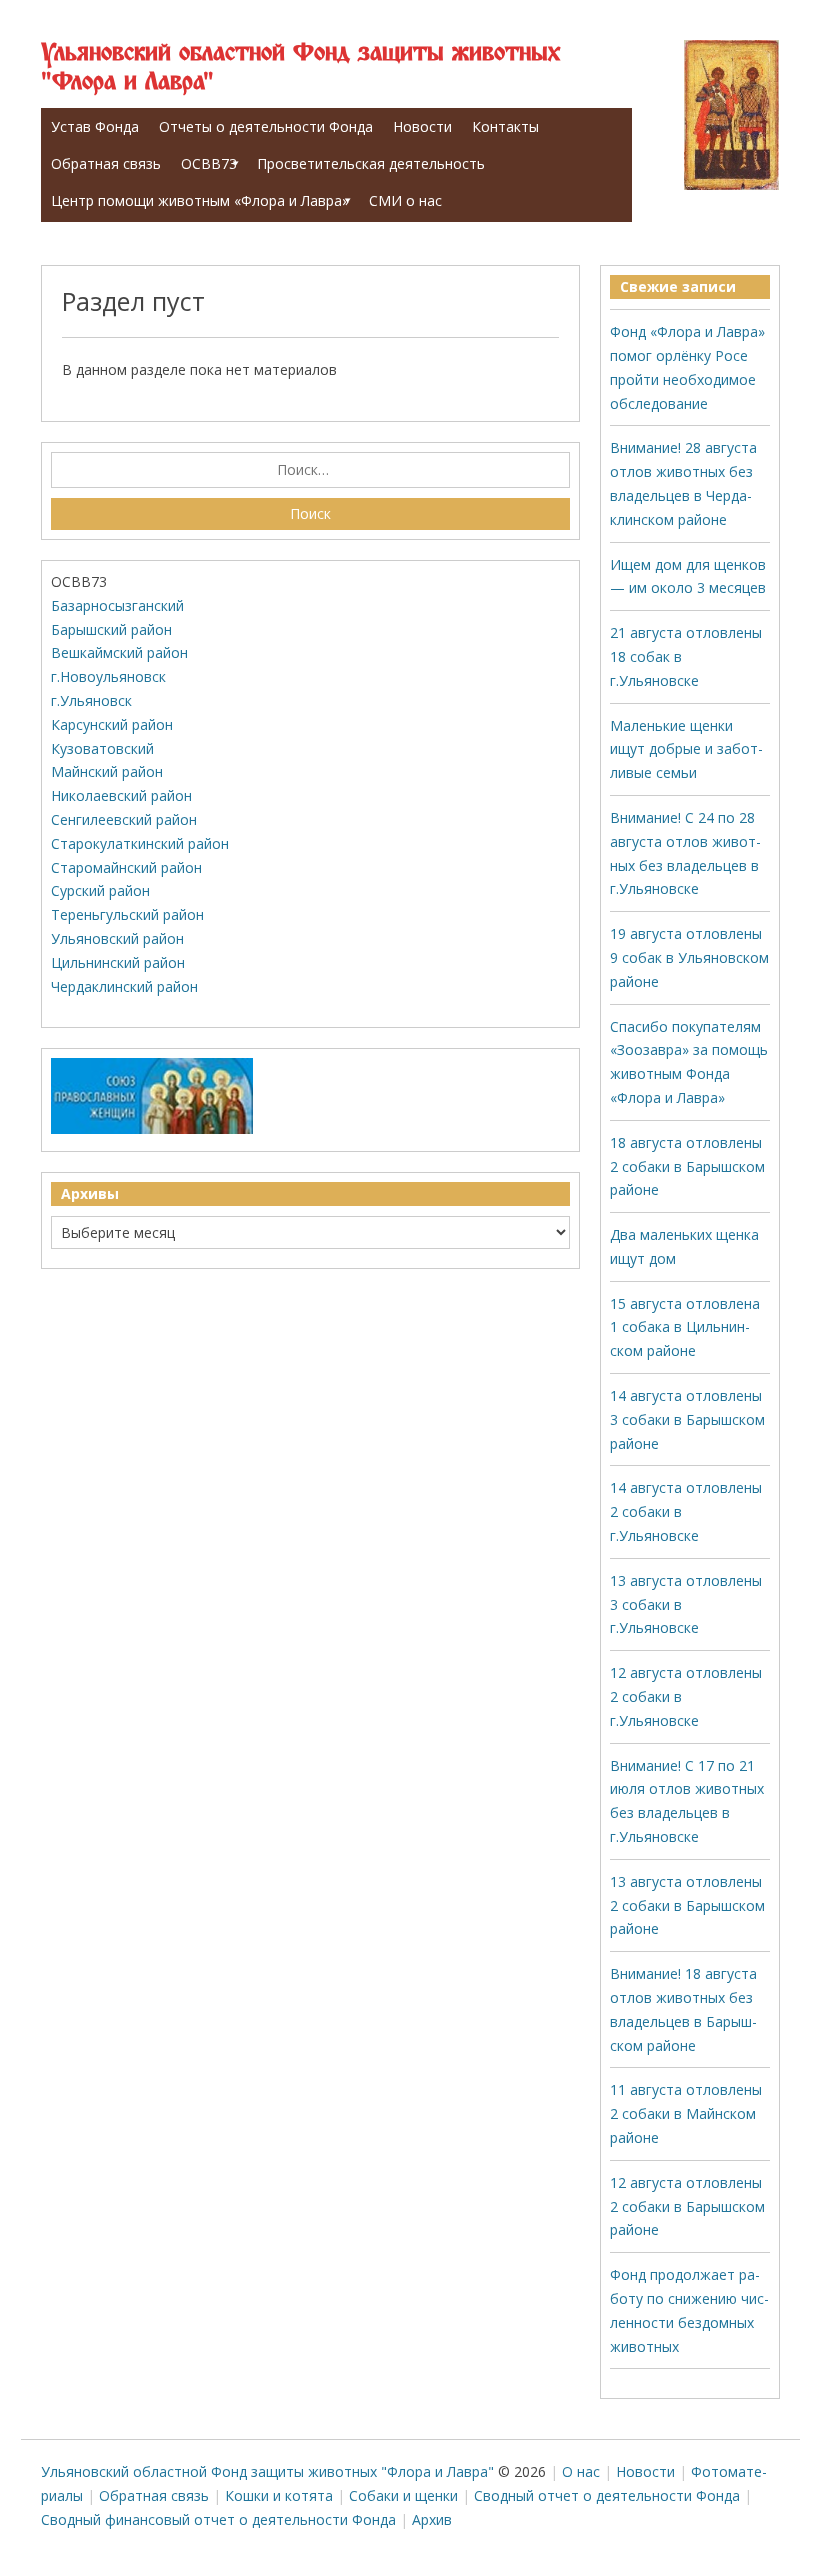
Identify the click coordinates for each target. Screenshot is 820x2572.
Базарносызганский (117, 605)
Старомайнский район (126, 867)
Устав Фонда (95, 126)
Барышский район (111, 629)
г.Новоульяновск (108, 676)
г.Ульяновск (91, 700)
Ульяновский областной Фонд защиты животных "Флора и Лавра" (300, 68)
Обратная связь (106, 163)
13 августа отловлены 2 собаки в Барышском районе (687, 1905)
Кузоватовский (102, 748)
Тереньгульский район (127, 914)
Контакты (505, 126)
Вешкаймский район (119, 652)
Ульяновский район (117, 938)
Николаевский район (121, 795)
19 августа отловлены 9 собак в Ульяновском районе (689, 957)
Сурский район (100, 890)
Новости (422, 126)
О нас (581, 2471)
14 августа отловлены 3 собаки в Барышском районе (687, 1419)
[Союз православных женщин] (152, 1129)
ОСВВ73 (209, 163)
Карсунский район (112, 724)
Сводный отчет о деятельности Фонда (607, 2495)
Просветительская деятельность (371, 163)
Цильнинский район (118, 962)
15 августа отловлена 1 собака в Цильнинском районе (685, 1327)
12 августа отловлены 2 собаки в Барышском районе (687, 2206)
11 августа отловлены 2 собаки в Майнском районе (686, 2113)
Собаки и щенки (403, 2495)
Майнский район (107, 771)
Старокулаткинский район (140, 843)
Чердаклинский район (124, 986)
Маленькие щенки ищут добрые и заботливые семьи (686, 749)
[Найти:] (310, 470)
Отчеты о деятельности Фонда (266, 126)
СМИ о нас (405, 200)
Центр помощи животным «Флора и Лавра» (200, 200)
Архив (432, 2519)
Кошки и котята (279, 2495)
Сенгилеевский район (124, 819)
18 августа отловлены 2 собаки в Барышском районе (687, 1166)
